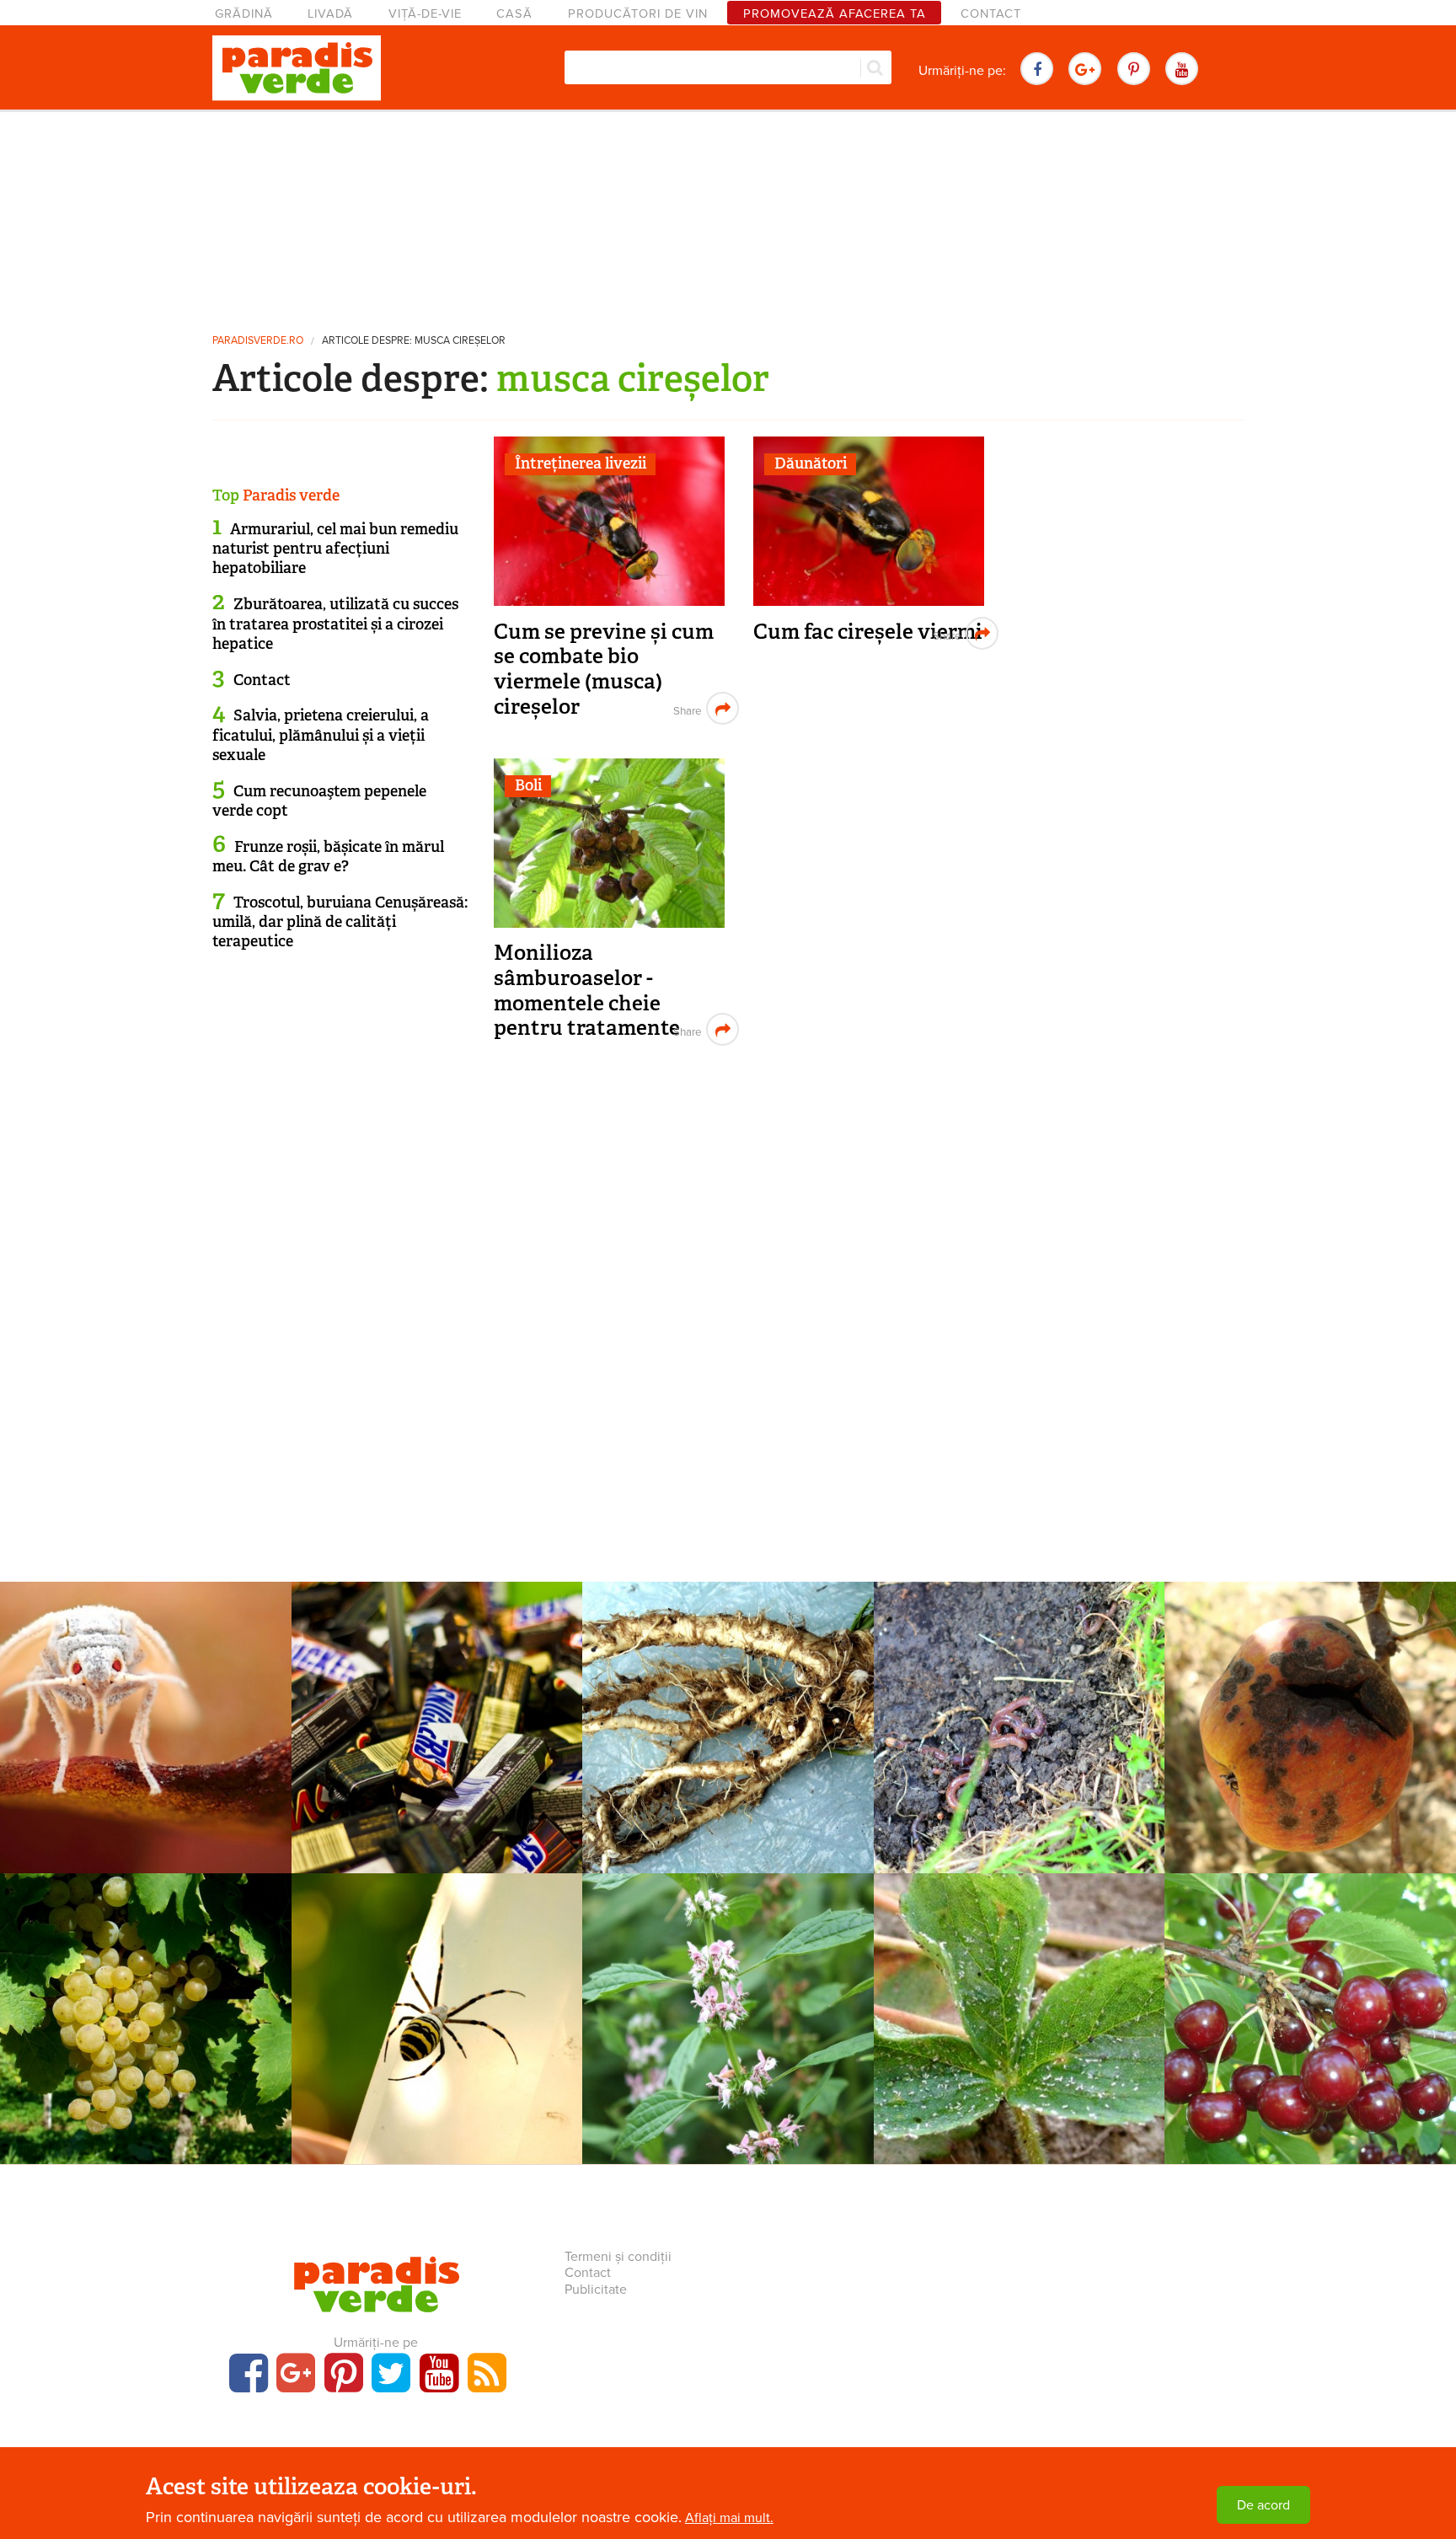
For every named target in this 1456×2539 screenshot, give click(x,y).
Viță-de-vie (425, 14)
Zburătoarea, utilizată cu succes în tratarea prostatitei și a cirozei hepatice (335, 624)
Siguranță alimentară (436, 1710)
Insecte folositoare (436, 2001)
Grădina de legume (1019, 1710)
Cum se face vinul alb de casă (146, 2041)
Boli (528, 785)
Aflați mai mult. (729, 2518)
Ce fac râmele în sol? (1019, 1738)
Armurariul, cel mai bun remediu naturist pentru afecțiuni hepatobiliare (335, 549)
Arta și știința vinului (145, 2001)
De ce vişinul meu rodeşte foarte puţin (1311, 2041)
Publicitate (596, 2290)
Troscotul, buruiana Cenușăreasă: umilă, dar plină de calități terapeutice (340, 922)
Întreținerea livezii (581, 463)
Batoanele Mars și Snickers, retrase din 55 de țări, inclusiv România (436, 1762)
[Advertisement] (728, 215)
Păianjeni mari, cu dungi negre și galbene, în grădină (436, 2041)
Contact (991, 14)
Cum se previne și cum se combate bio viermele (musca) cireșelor (604, 669)
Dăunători (811, 463)
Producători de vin (638, 14)
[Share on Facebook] (685, 708)
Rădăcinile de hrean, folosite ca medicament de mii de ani (728, 1762)
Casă (514, 14)
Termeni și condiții (618, 2257)
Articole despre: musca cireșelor (414, 341)
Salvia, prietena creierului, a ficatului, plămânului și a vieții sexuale (321, 735)
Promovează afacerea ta (835, 14)
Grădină (244, 14)
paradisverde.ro (258, 341)
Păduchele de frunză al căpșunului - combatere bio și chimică (1019, 2053)
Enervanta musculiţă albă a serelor (145, 1750)
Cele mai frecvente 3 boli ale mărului (1310, 1750)
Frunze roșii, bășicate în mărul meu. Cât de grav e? (328, 857)
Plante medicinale (728, 1710)
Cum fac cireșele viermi (868, 632)
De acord (1263, 2505)
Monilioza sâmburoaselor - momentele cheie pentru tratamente (587, 990)
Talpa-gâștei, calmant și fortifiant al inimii (728, 2041)
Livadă (330, 14)
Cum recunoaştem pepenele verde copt (319, 801)
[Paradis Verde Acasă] (297, 68)
